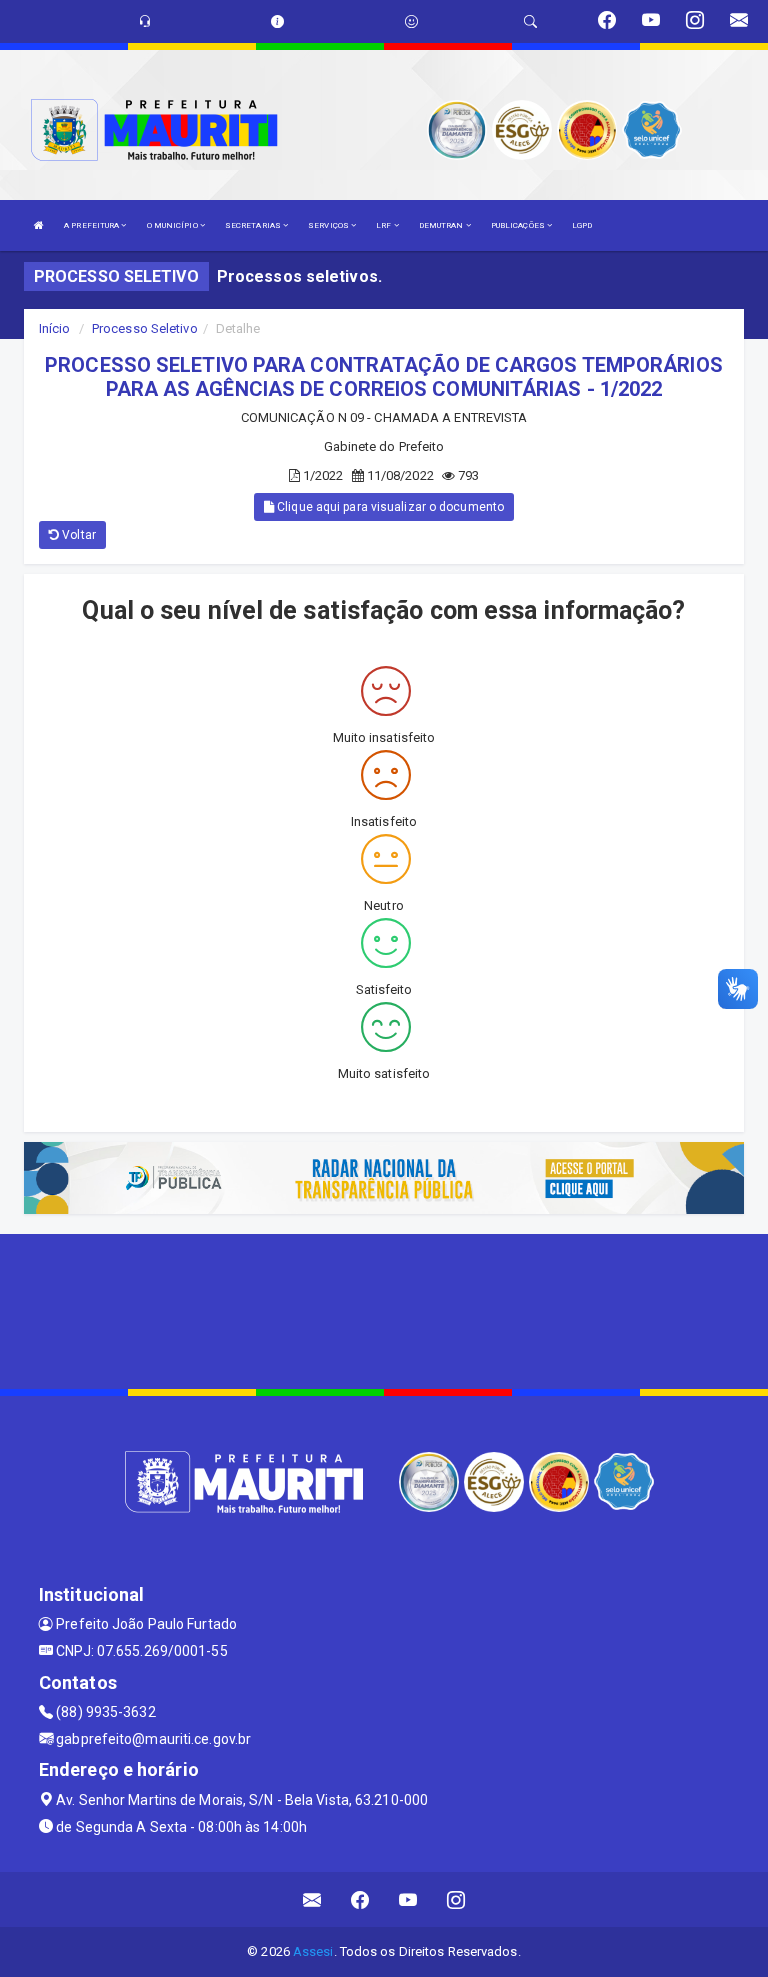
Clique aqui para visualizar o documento (389, 507)
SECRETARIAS (254, 225)
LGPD (582, 225)
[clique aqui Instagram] (456, 1899)
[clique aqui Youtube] (408, 1899)
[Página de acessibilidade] (411, 21)
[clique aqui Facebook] (360, 1899)
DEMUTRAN (442, 225)
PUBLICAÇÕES (519, 225)
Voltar (77, 535)
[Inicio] (39, 225)
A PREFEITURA (92, 225)
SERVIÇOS (329, 225)
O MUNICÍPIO (173, 225)
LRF (384, 225)
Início (55, 328)
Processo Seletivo (145, 328)
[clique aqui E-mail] (312, 1899)
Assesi (313, 1951)
